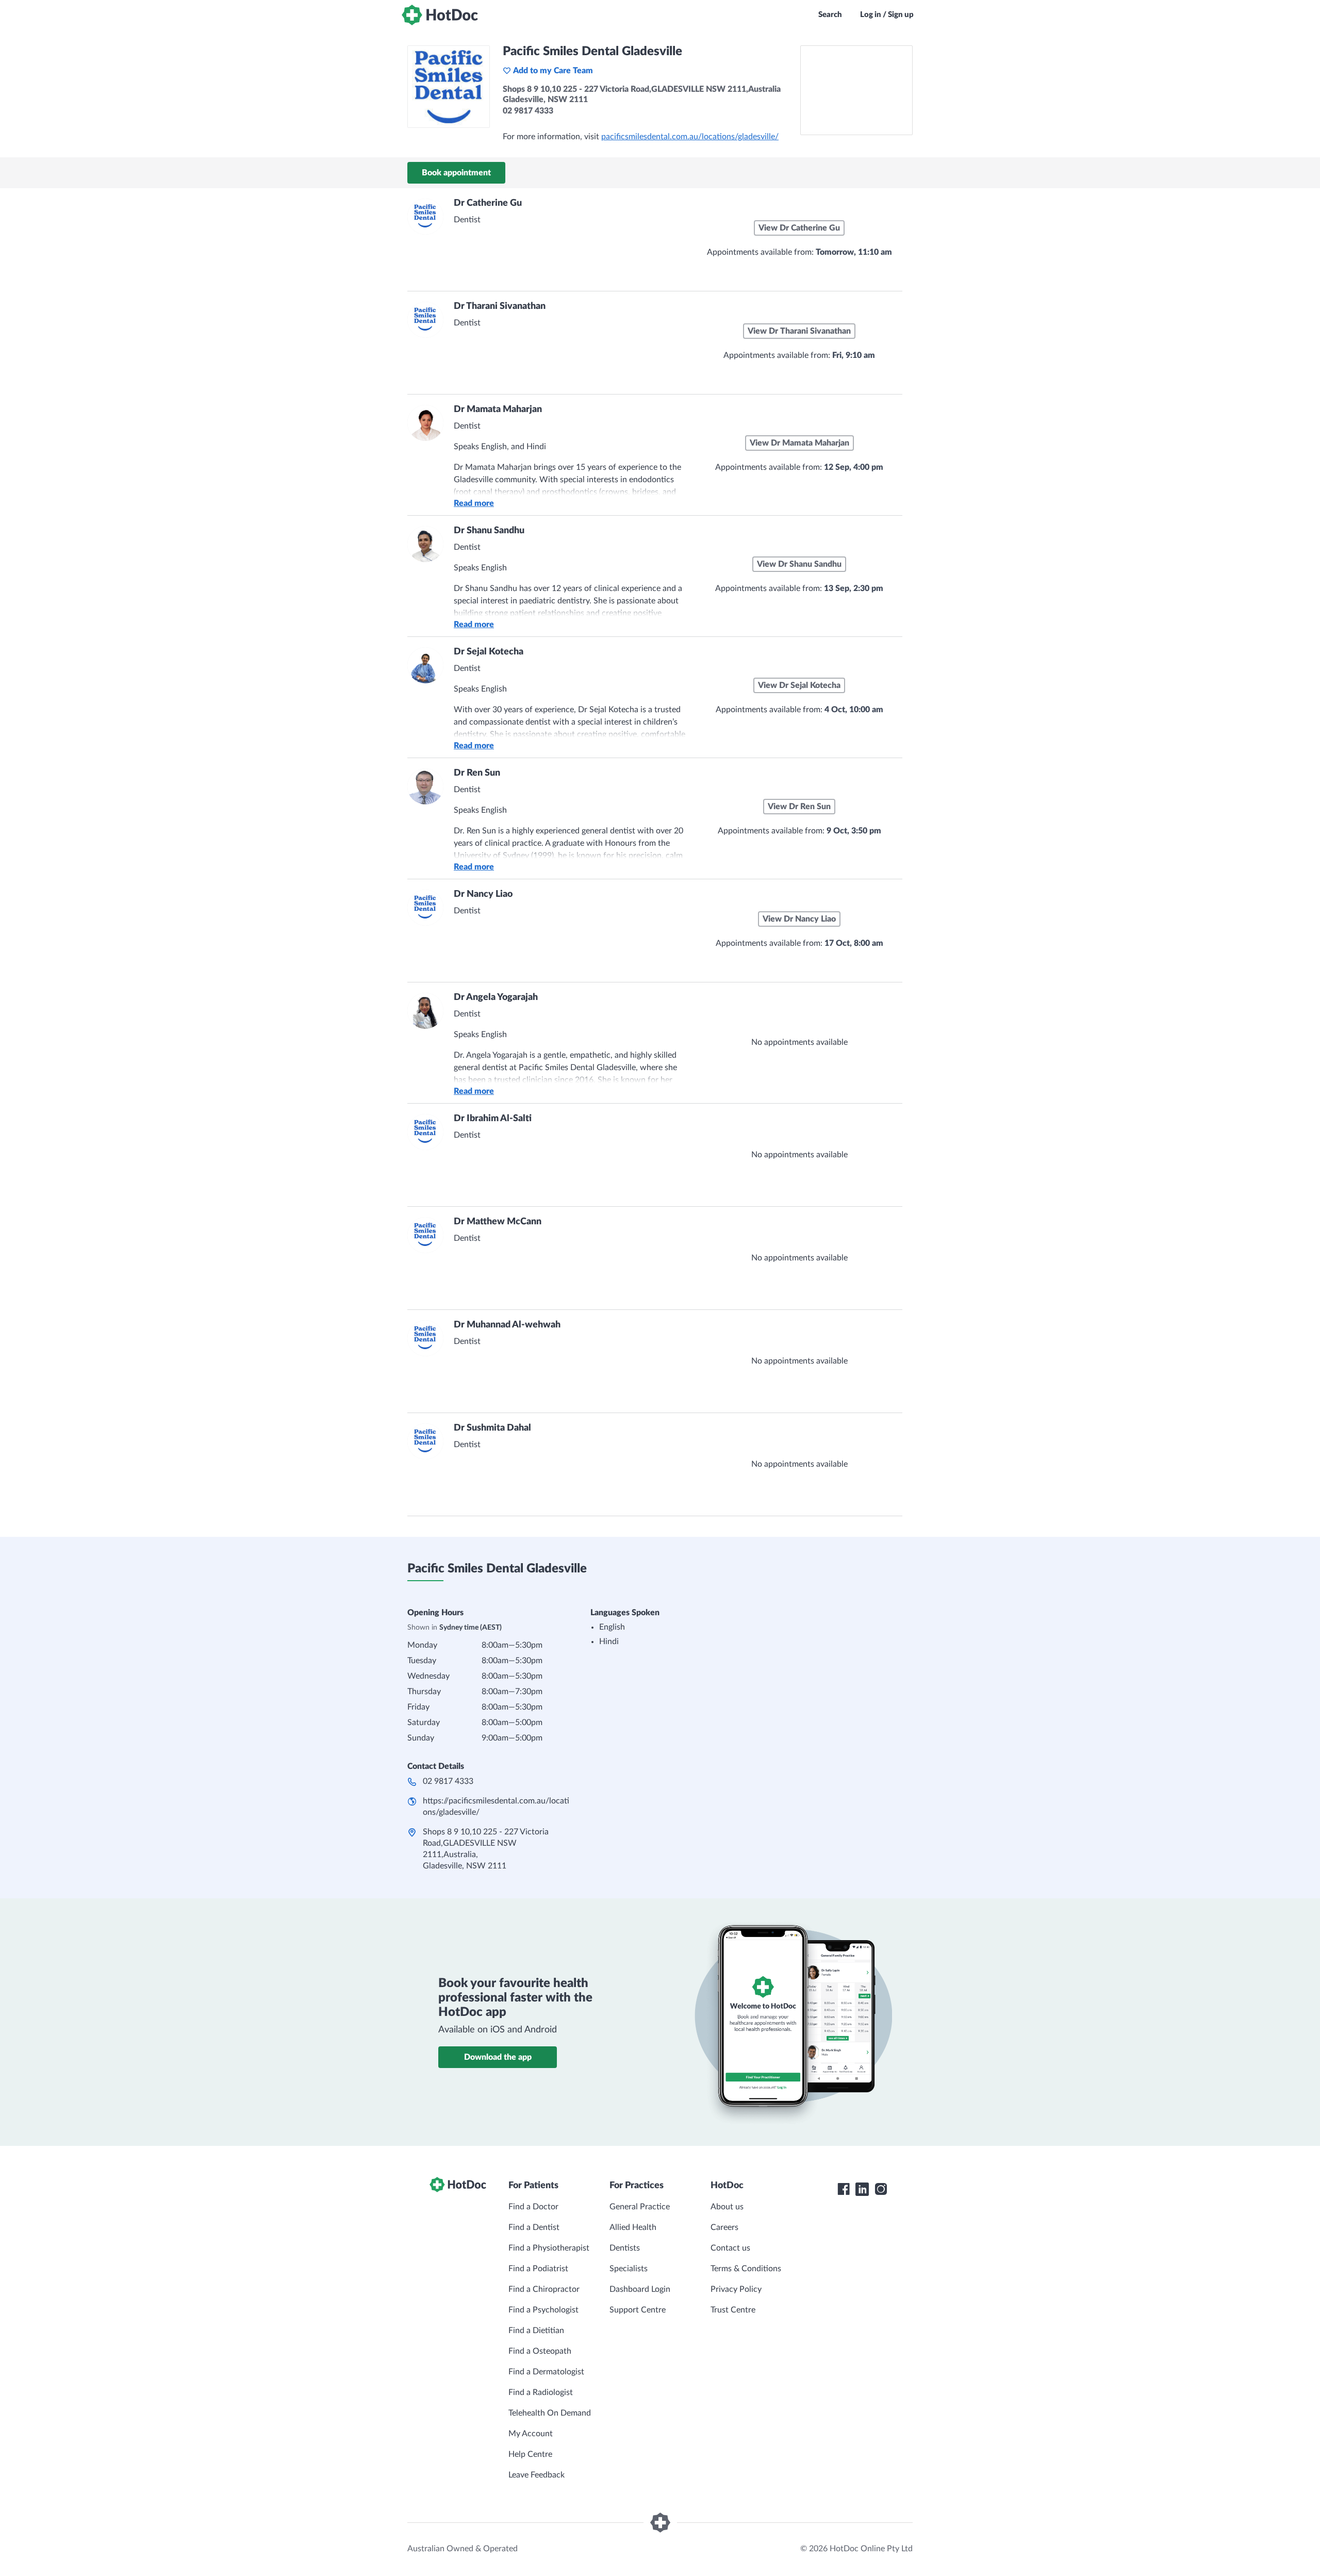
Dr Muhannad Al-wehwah (507, 1325)
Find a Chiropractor (544, 2289)
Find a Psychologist (543, 2310)
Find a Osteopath (540, 2351)
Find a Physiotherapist (549, 2248)
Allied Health (633, 2227)
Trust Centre (733, 2310)
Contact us (730, 2248)
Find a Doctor (533, 2207)
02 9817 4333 (448, 1781)
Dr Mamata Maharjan (498, 409)
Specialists (629, 2269)
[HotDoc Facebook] (844, 2189)
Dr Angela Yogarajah (496, 997)
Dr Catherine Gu (488, 203)
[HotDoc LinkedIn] (862, 2189)
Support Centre (638, 2310)
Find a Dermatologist (546, 2372)
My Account (531, 2434)
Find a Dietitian (536, 2331)
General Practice (640, 2207)
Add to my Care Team (553, 71)
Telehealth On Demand (550, 2413)
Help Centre (530, 2454)
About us (727, 2207)
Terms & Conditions (746, 2269)
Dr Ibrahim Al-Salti (493, 1119)
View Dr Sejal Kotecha (799, 685)
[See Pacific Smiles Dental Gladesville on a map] (856, 90)
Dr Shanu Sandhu (489, 531)
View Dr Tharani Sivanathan (799, 331)
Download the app (498, 2057)
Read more (474, 503)
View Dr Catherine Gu (799, 228)
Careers (724, 2227)
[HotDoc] (440, 15)
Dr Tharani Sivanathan (500, 306)
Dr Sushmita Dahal (492, 1428)
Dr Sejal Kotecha (489, 652)
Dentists (625, 2248)
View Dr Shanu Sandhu (799, 564)
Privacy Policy (736, 2289)
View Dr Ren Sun (799, 807)
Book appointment (456, 173)
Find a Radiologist (541, 2392)
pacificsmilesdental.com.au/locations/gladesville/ (690, 137)
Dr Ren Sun (477, 773)
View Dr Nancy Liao (799, 919)
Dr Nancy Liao (483, 894)
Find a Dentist (534, 2227)
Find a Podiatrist (538, 2269)
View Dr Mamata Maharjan (799, 443)
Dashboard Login (640, 2289)
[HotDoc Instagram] (881, 2189)
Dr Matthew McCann (498, 1222)
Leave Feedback (537, 2475)
